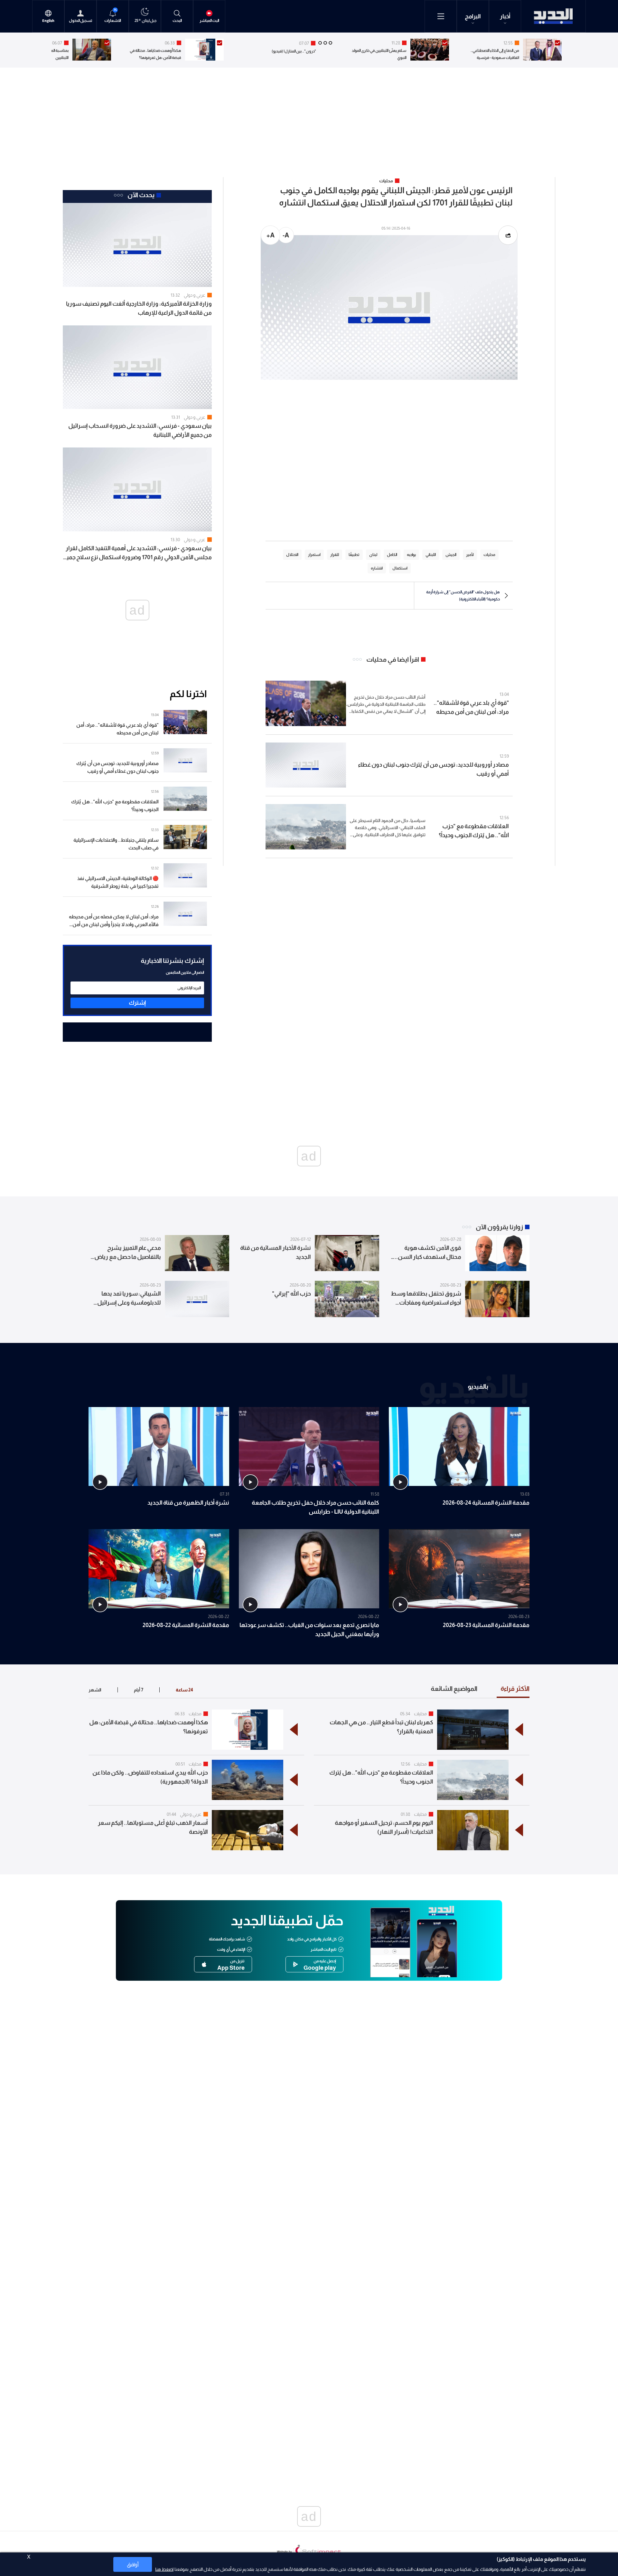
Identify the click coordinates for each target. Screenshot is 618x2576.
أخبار (505, 16)
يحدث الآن (141, 195)
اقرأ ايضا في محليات (393, 659)
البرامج (473, 16)
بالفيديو (478, 1386)
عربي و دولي (195, 295)
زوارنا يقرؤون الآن (499, 1227)
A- (286, 235)
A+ (271, 235)
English (48, 21)
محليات (420, 1714)
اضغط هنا (164, 2569)
